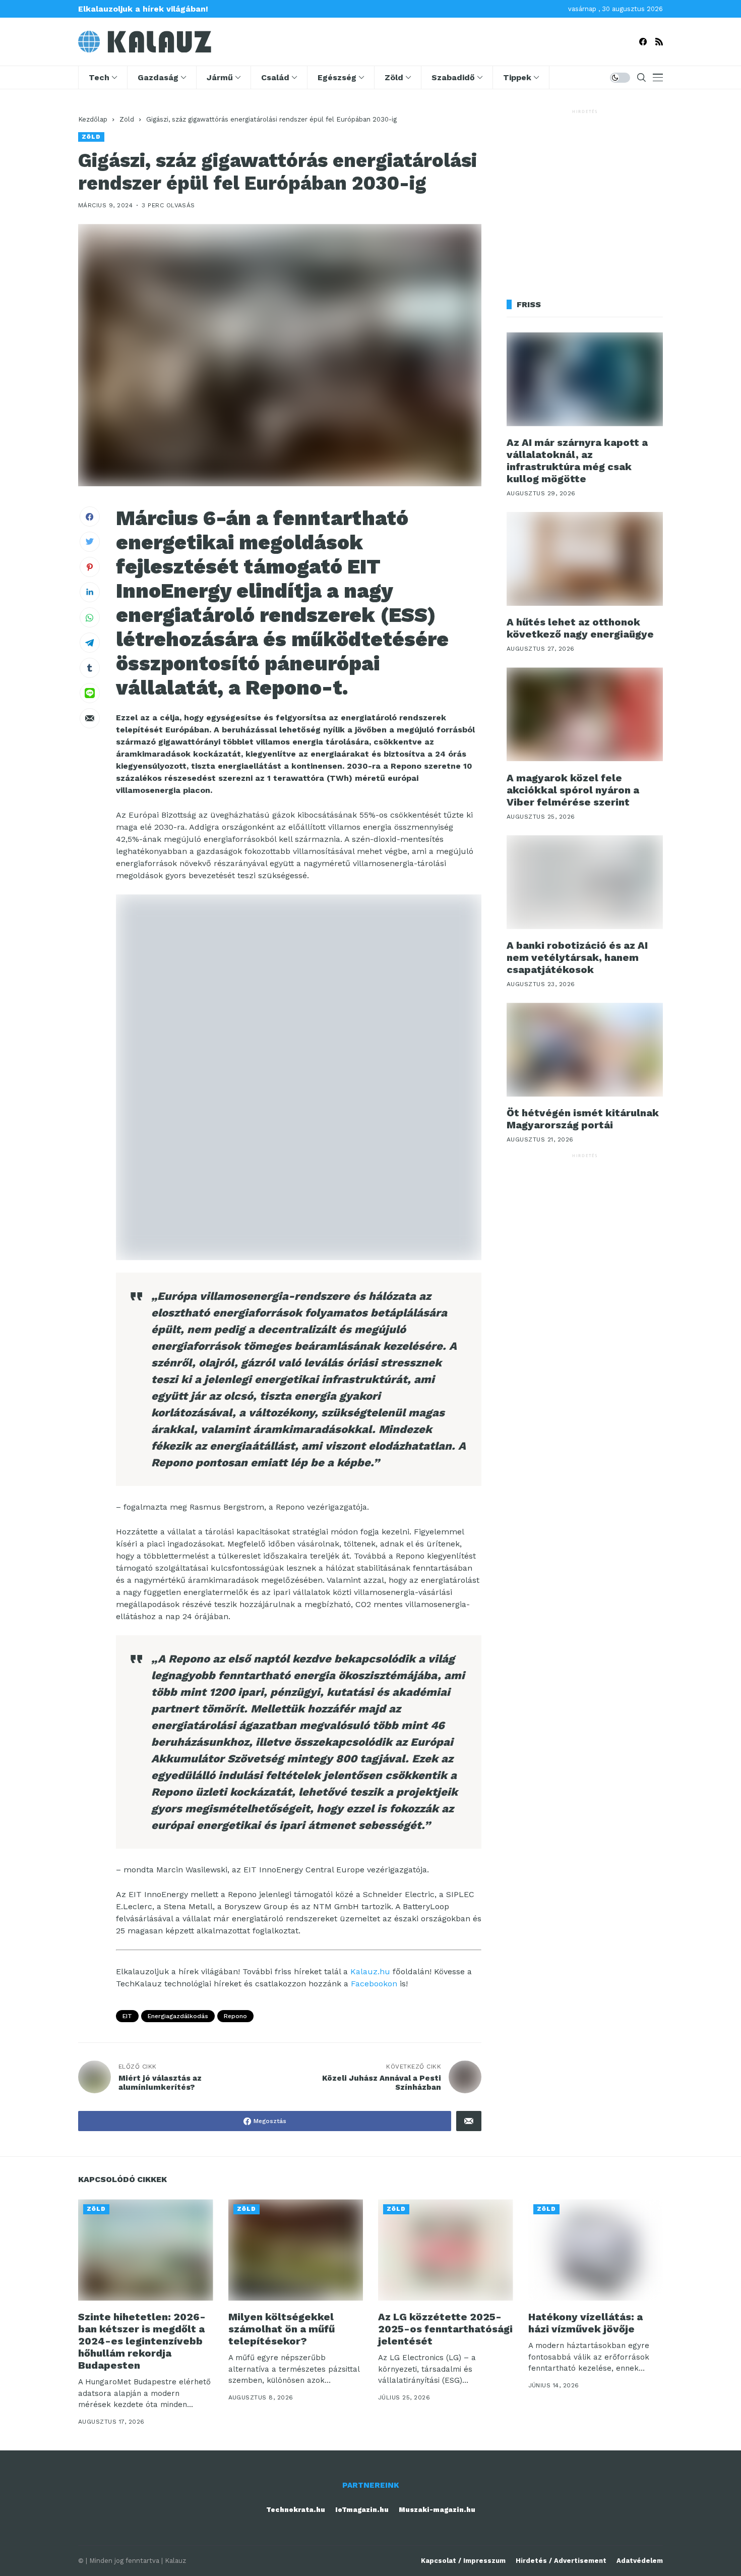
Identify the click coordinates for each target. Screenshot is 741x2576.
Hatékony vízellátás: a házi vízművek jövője (585, 2323)
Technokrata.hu (296, 2510)
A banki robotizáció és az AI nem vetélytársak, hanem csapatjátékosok (577, 957)
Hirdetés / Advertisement (561, 2561)
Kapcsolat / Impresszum (463, 2561)
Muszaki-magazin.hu (437, 2510)
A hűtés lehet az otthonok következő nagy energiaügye (580, 628)
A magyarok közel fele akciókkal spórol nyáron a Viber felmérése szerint (573, 789)
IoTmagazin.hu (362, 2510)
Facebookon (374, 1984)
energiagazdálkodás (178, 2016)
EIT (127, 2016)
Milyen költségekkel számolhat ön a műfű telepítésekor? (282, 2329)
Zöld (127, 119)
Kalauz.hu (370, 1971)
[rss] (659, 42)
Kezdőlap (93, 119)
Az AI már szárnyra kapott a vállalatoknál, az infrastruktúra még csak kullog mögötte (577, 461)
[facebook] (643, 42)
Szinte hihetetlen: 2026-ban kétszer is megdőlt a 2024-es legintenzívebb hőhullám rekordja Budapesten (142, 2341)
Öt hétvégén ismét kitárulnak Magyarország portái (583, 1119)
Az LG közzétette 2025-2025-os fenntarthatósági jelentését (445, 2329)
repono (235, 2016)
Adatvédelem (640, 2561)
